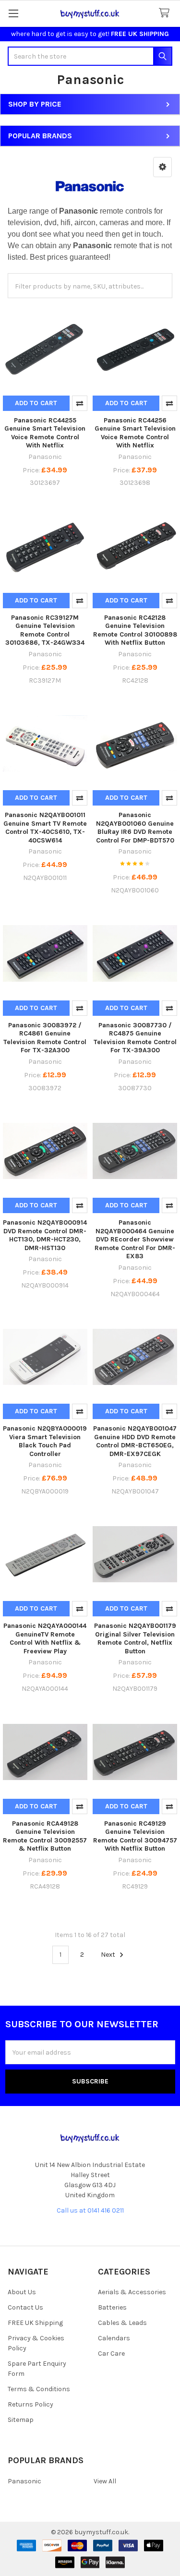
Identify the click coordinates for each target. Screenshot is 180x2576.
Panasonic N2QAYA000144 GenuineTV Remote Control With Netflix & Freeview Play (45, 1638)
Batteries (112, 2307)
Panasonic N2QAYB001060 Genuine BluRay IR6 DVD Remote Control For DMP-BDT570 (135, 828)
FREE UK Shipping (35, 2323)
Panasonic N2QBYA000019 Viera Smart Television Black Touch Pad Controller (45, 1441)
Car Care (111, 2353)
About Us (22, 2292)
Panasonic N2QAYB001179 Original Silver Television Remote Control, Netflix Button (135, 1638)
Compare (80, 403)
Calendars (114, 2338)
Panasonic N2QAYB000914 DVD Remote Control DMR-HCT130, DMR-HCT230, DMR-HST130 (45, 1235)
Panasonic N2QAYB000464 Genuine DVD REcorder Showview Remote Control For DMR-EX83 (135, 1239)
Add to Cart (36, 403)
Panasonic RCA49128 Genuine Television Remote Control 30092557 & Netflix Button (45, 1836)
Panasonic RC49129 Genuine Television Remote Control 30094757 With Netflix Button (135, 1836)
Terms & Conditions (39, 2389)
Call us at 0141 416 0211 (90, 2210)
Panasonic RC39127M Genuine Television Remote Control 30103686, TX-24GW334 (45, 630)
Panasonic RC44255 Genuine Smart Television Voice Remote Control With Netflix (45, 433)
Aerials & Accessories (132, 2292)
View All (105, 2481)
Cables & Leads (122, 2323)
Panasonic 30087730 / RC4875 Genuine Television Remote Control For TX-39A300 (135, 1038)
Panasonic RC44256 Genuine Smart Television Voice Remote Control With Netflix (135, 433)
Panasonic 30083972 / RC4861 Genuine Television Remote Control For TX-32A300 (45, 1038)
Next (109, 1955)
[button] (162, 167)
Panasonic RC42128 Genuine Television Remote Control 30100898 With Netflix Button (135, 630)
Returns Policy (30, 2404)
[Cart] (166, 13)
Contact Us (25, 2307)
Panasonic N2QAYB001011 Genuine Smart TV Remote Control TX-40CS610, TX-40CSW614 (45, 828)
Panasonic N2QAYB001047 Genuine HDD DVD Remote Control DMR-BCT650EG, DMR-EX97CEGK (135, 1441)
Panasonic (24, 2481)
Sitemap (21, 2420)
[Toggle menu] (13, 13)
